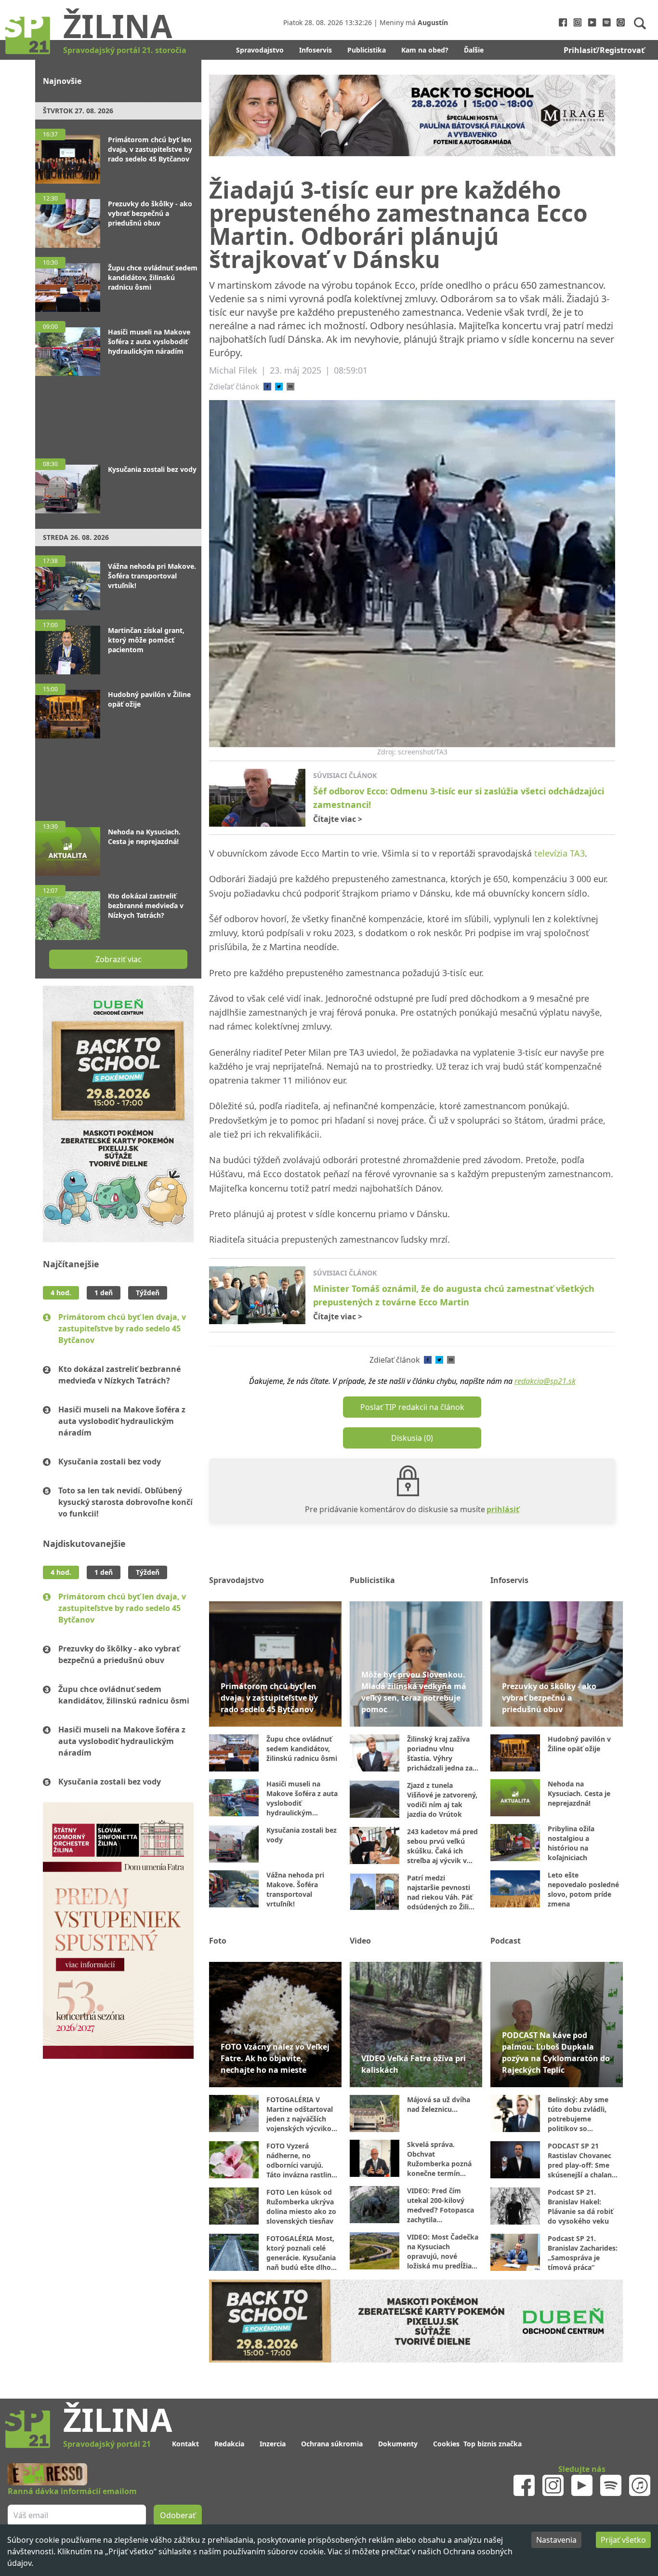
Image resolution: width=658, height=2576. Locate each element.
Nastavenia (556, 2540)
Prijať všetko (623, 2540)
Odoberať (402, 1325)
